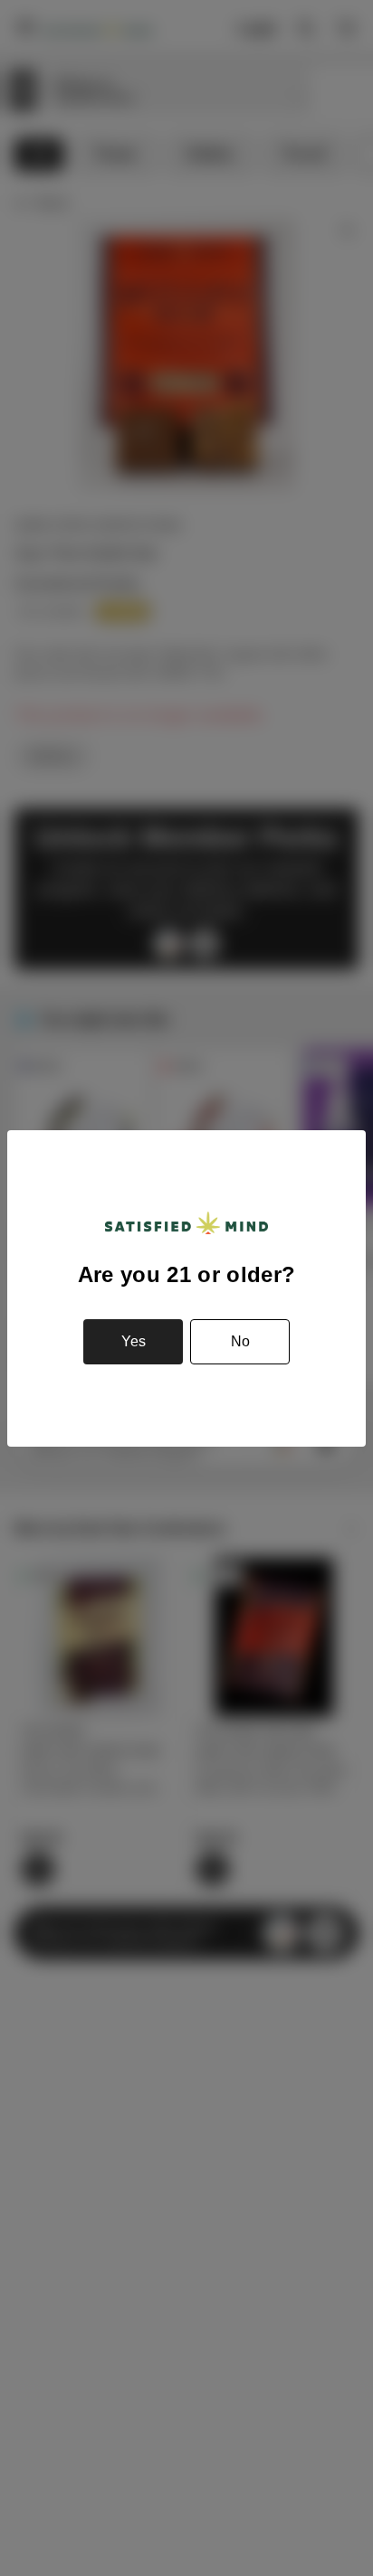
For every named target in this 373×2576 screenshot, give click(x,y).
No (240, 1341)
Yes (134, 1341)
